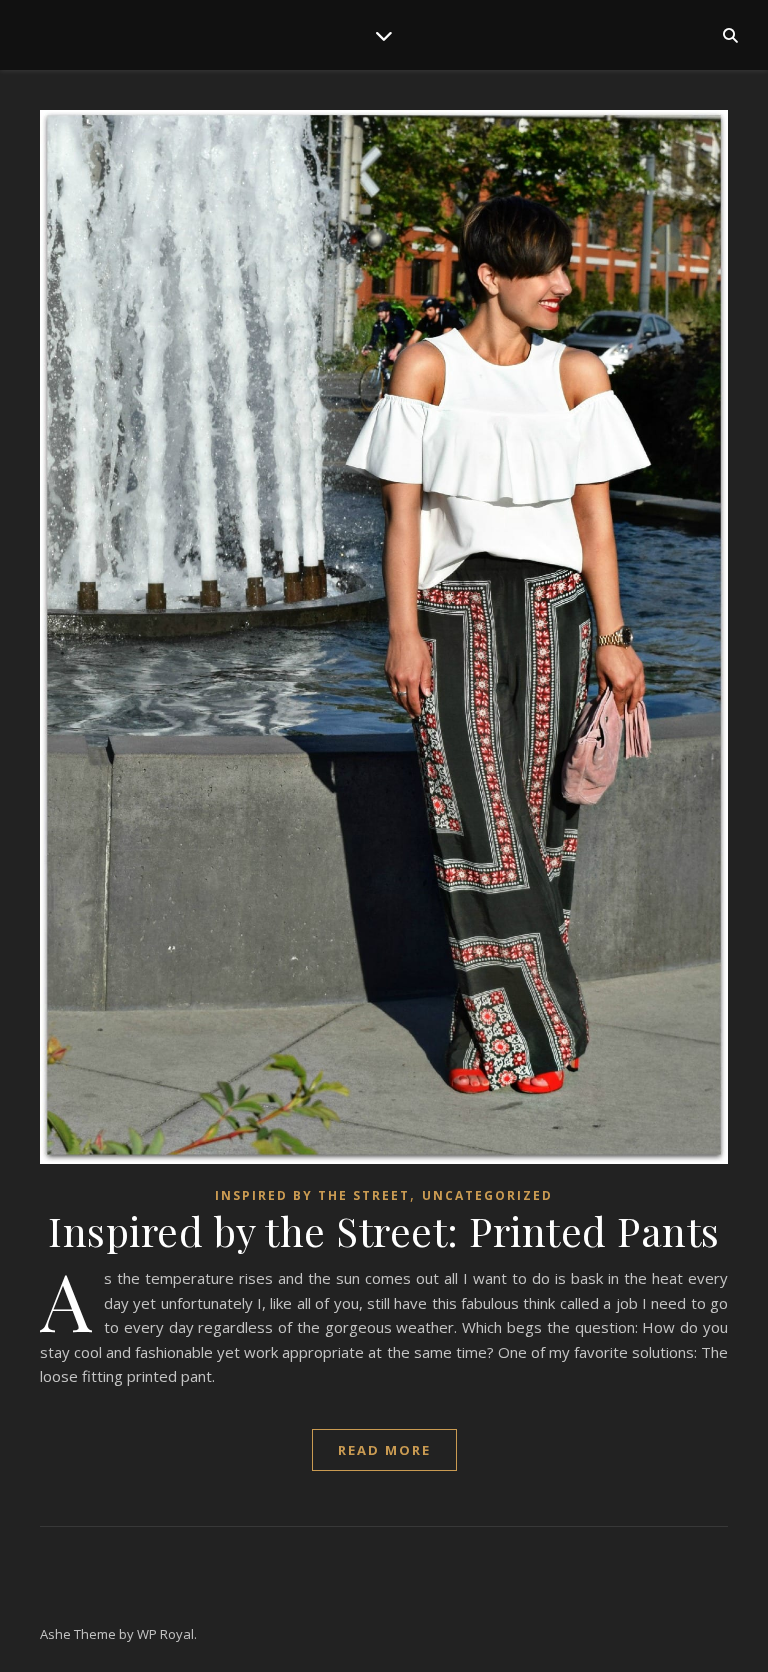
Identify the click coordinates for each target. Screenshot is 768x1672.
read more (384, 1450)
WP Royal (165, 1634)
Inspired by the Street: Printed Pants (384, 1230)
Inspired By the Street (312, 1195)
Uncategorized (487, 1195)
